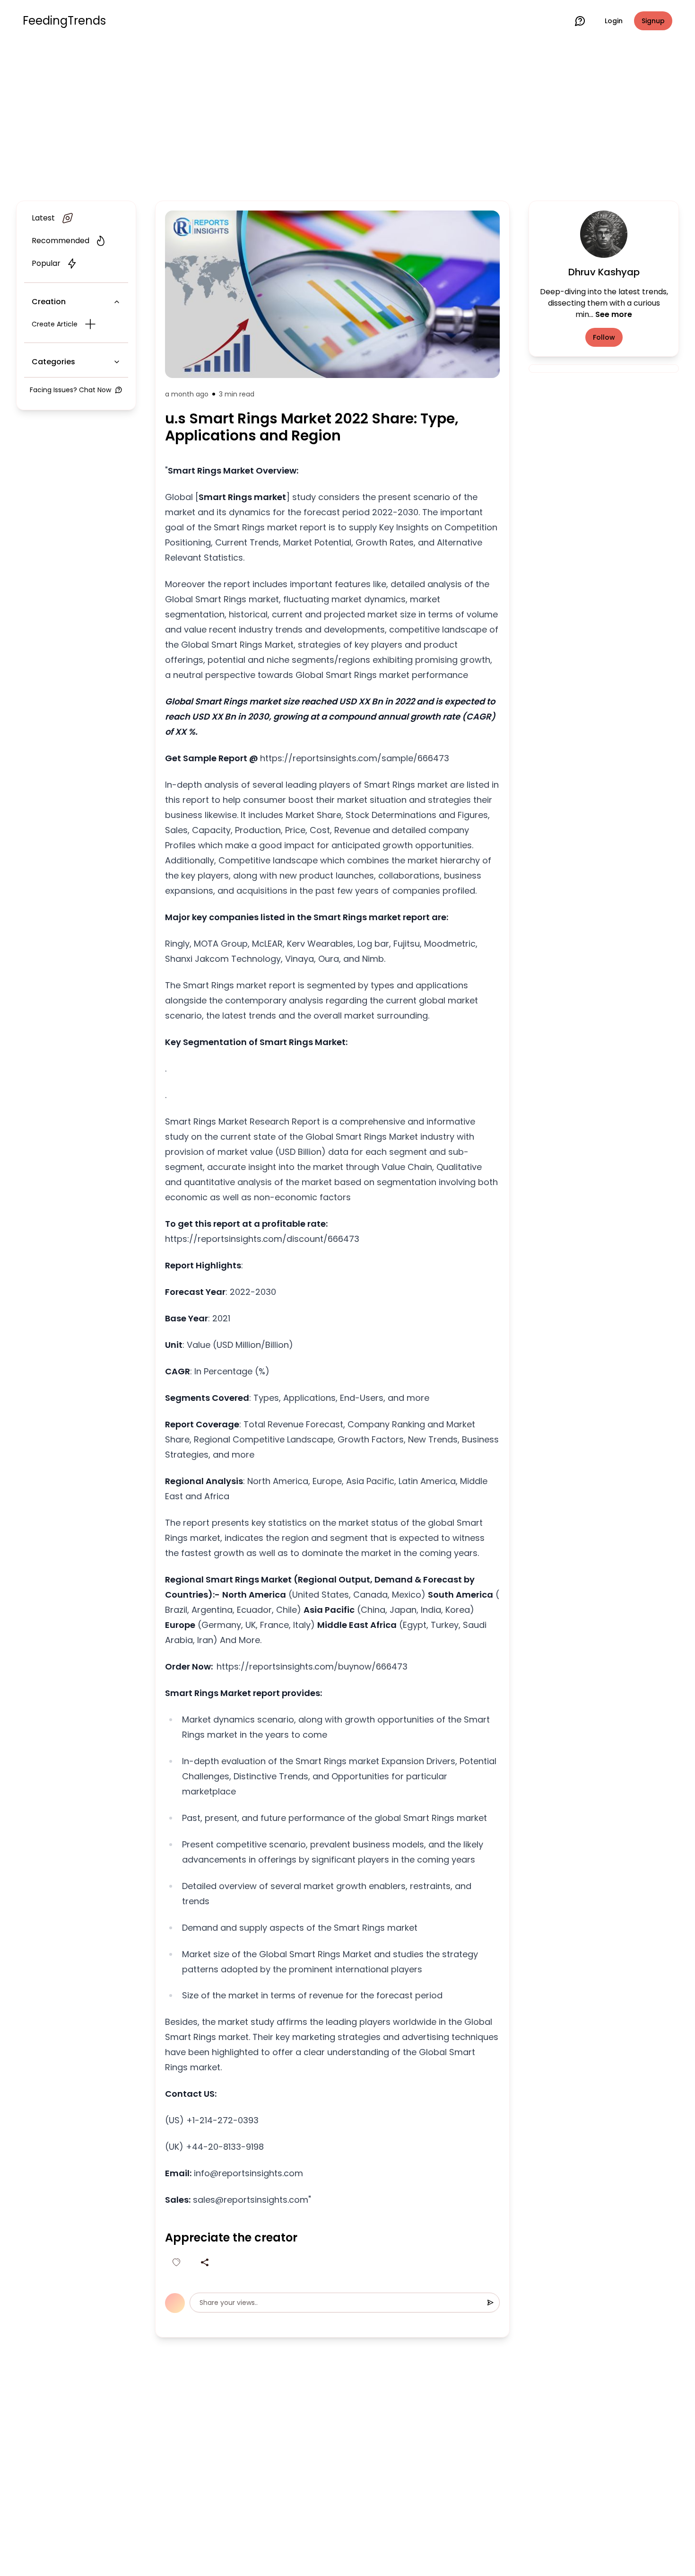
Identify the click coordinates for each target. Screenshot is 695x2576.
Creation (49, 302)
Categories (53, 362)
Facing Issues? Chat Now (70, 390)
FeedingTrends (64, 21)
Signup (653, 21)
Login (614, 21)
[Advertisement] (347, 119)
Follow (604, 337)
